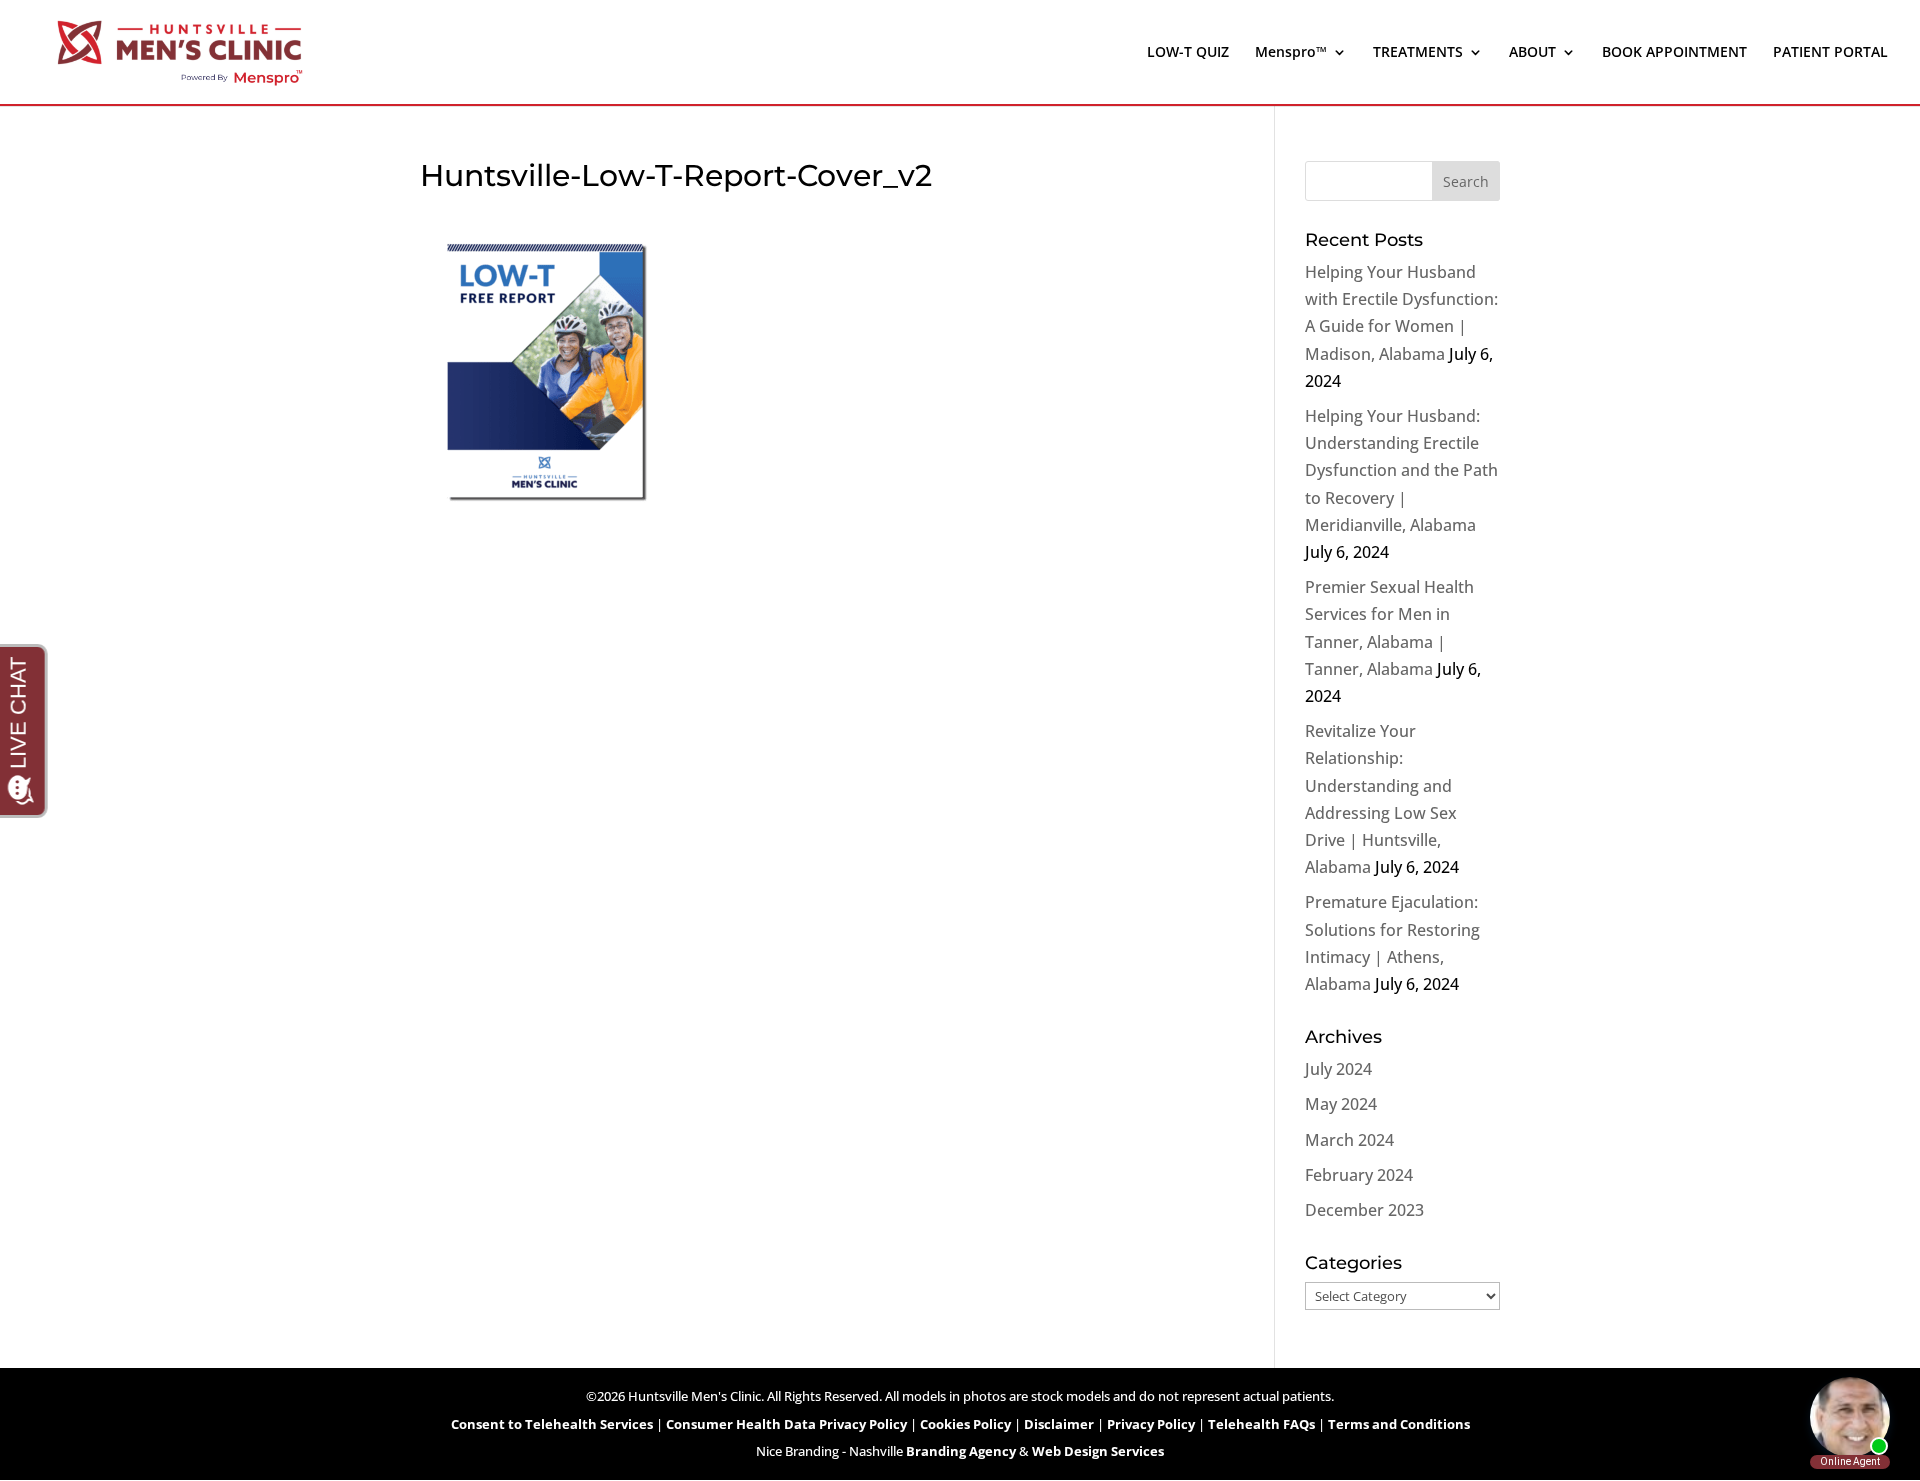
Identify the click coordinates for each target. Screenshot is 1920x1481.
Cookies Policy (965, 1424)
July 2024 (1338, 1069)
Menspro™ (1291, 53)
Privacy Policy (1151, 1424)
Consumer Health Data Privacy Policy (786, 1424)
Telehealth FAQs (1261, 1424)
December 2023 (1364, 1210)
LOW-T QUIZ (1188, 53)
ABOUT (1532, 53)
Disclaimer (1059, 1424)
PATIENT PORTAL (1830, 53)
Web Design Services (1098, 1451)
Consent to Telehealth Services (552, 1424)
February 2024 (1359, 1175)
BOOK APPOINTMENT (1674, 53)
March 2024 (1349, 1140)
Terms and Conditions (1399, 1424)
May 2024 (1341, 1104)
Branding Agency (961, 1451)
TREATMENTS (1418, 53)
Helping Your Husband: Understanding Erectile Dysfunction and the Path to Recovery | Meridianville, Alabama (1401, 470)
